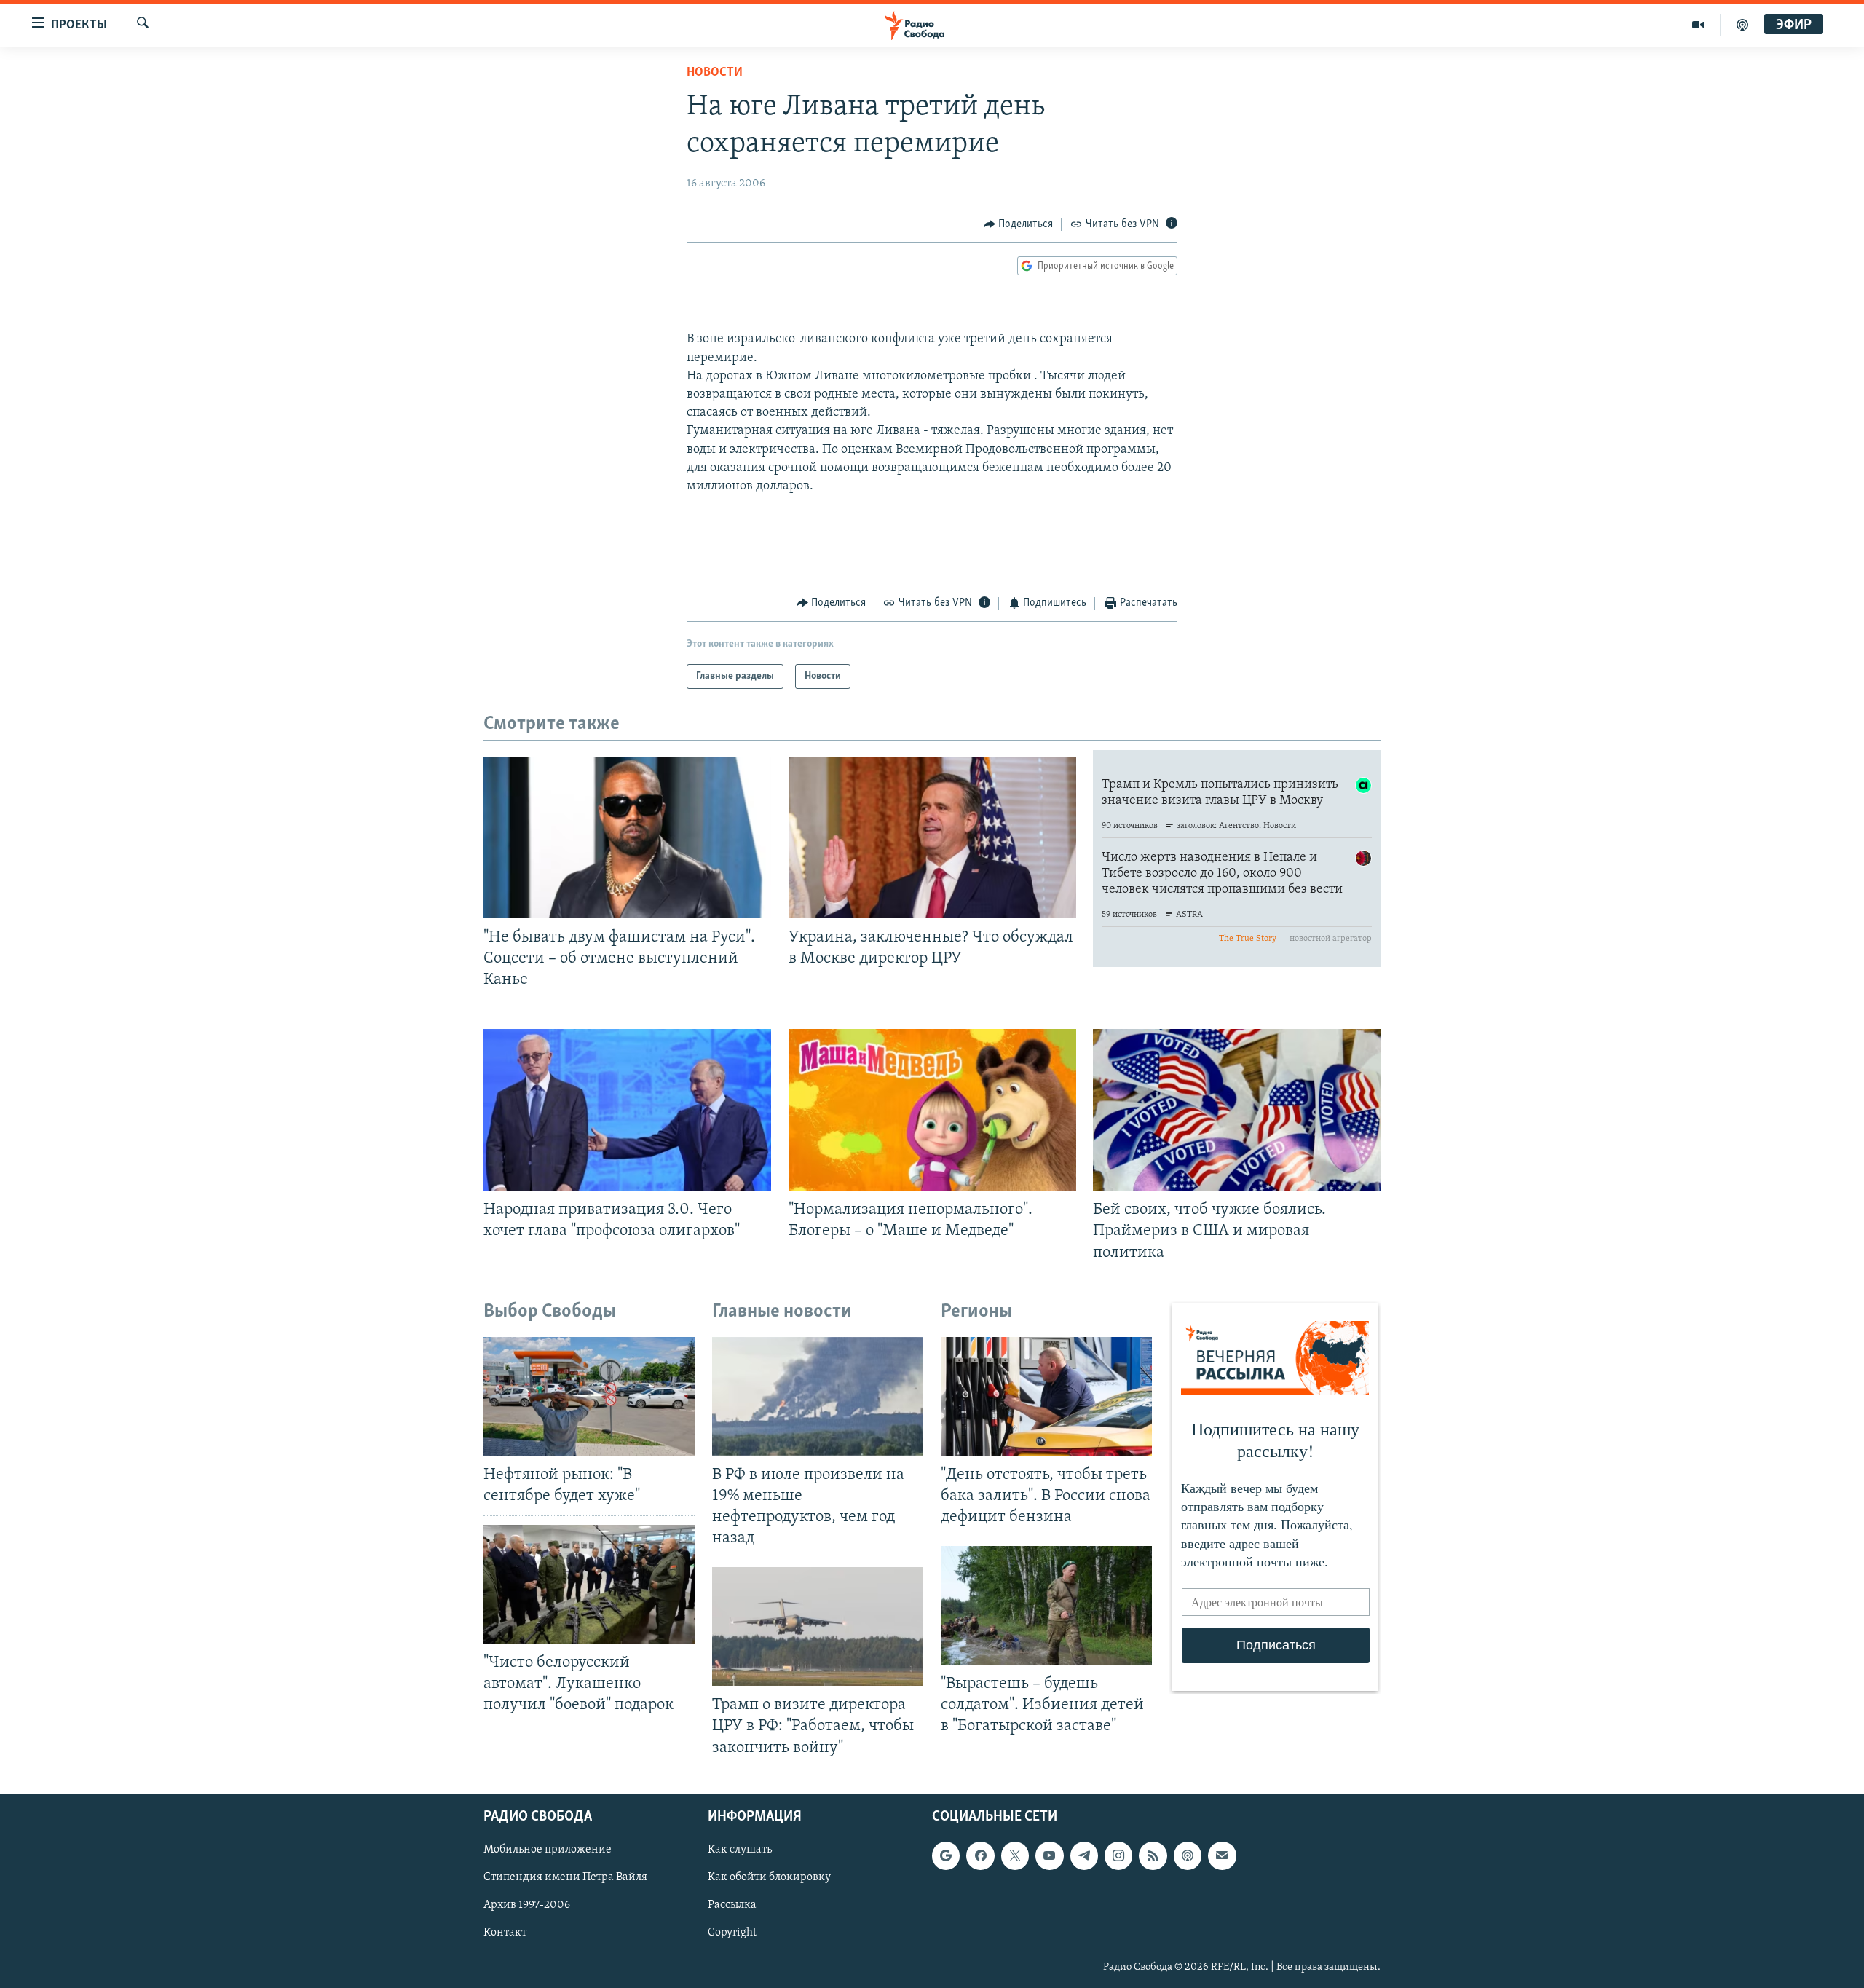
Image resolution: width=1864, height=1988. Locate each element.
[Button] (1019, 224)
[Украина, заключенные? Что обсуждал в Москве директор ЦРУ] (932, 837)
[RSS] (1153, 1855)
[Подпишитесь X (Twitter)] (1015, 1855)
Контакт (505, 1933)
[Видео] (1698, 25)
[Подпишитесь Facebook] (980, 1855)
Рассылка (732, 1905)
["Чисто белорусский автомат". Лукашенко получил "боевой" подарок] (589, 1584)
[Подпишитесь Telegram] (1084, 1855)
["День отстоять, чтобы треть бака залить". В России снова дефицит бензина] (1046, 1396)
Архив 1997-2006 (527, 1905)
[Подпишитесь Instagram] (1118, 1855)
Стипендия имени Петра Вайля (565, 1877)
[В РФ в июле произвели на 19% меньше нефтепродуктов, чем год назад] (818, 1396)
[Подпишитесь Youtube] (1049, 1855)
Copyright (732, 1933)
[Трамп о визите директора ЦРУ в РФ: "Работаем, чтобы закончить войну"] (818, 1626)
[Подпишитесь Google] (946, 1855)
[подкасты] (1742, 25)
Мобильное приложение (548, 1850)
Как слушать (740, 1850)
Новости (715, 73)
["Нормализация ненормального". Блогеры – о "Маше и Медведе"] (932, 1110)
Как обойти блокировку (769, 1877)
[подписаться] (1222, 1855)
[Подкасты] (1188, 1855)
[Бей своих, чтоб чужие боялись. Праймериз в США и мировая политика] (1237, 1110)
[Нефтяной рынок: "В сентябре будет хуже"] (589, 1396)
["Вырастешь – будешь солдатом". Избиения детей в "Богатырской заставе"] (1046, 1605)
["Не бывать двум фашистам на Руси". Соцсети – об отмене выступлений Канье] (627, 837)
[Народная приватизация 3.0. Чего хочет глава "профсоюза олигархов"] (627, 1110)
